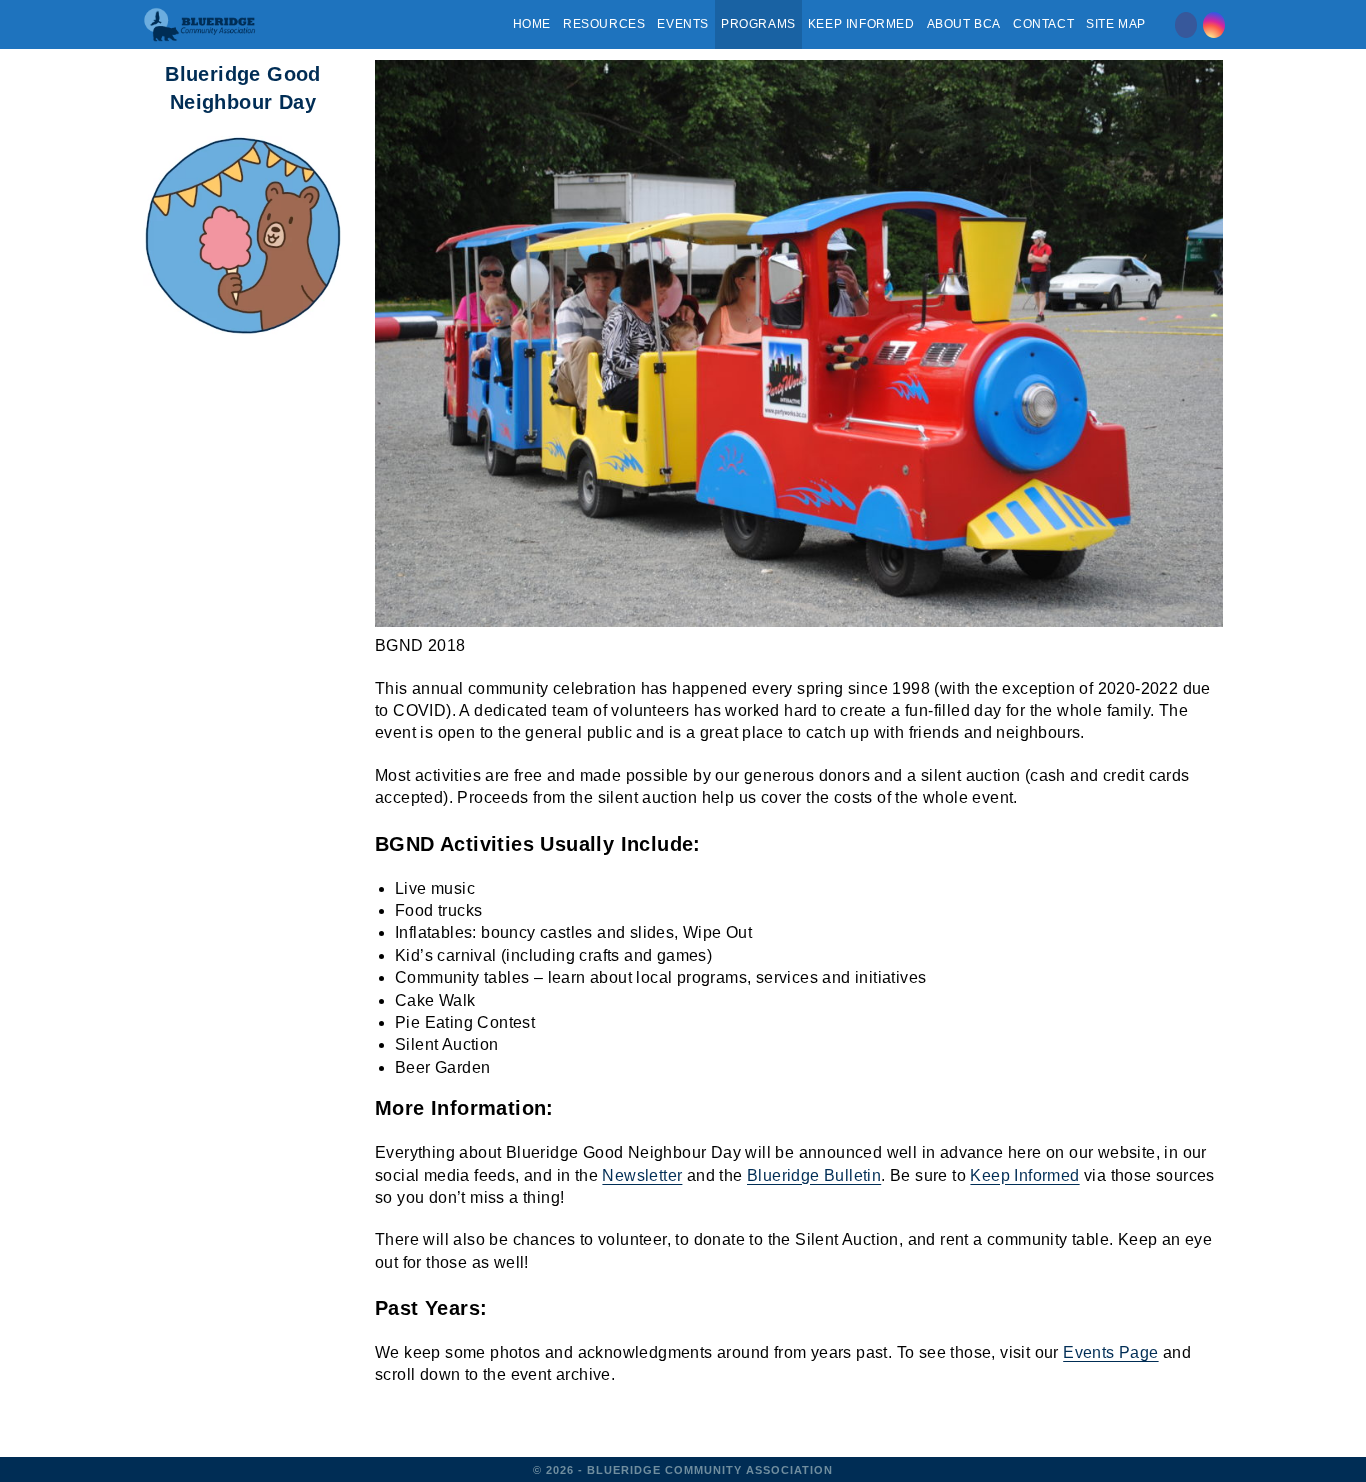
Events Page (1110, 1352)
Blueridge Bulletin (814, 1175)
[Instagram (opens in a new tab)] (1214, 25)
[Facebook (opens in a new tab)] (1186, 25)
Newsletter (642, 1175)
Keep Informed (1024, 1175)
